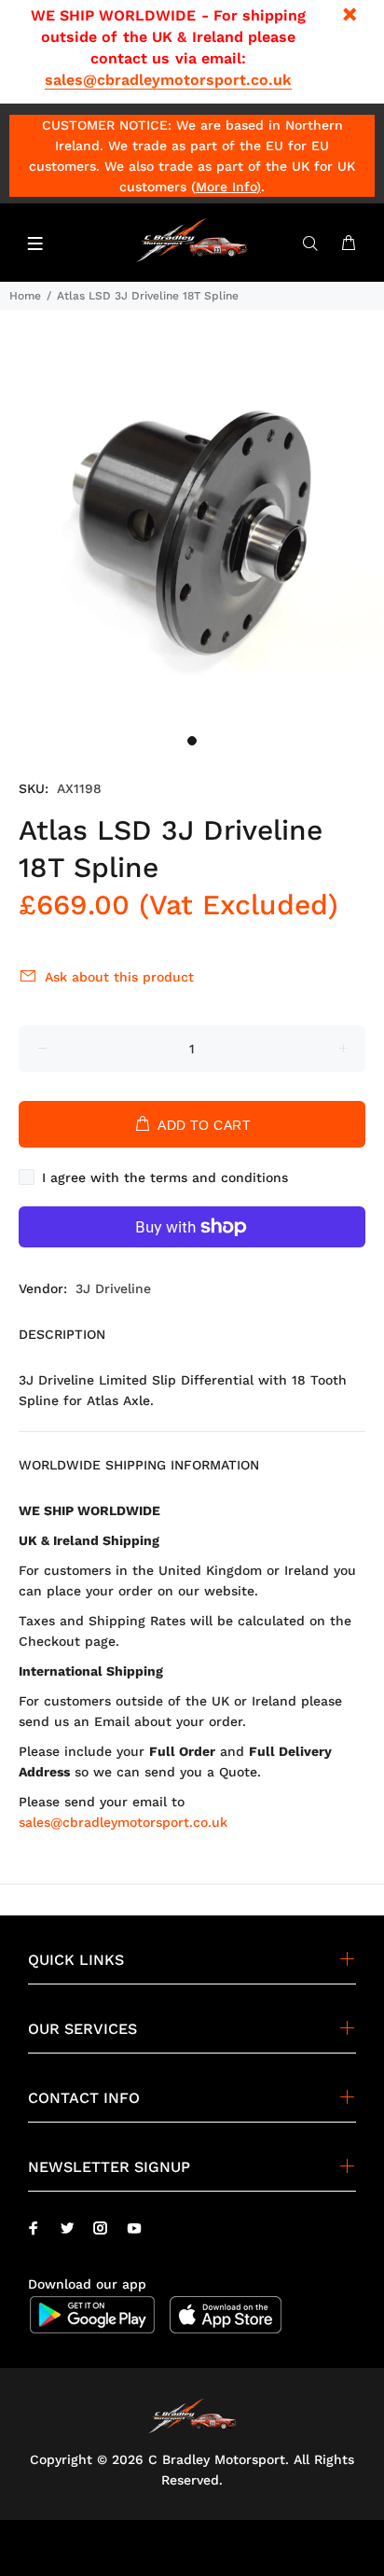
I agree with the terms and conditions (165, 1177)
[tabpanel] (192, 533)
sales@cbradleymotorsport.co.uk (168, 80)
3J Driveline (113, 1288)
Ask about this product (119, 977)
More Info (226, 187)
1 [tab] (192, 741)
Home (25, 296)
